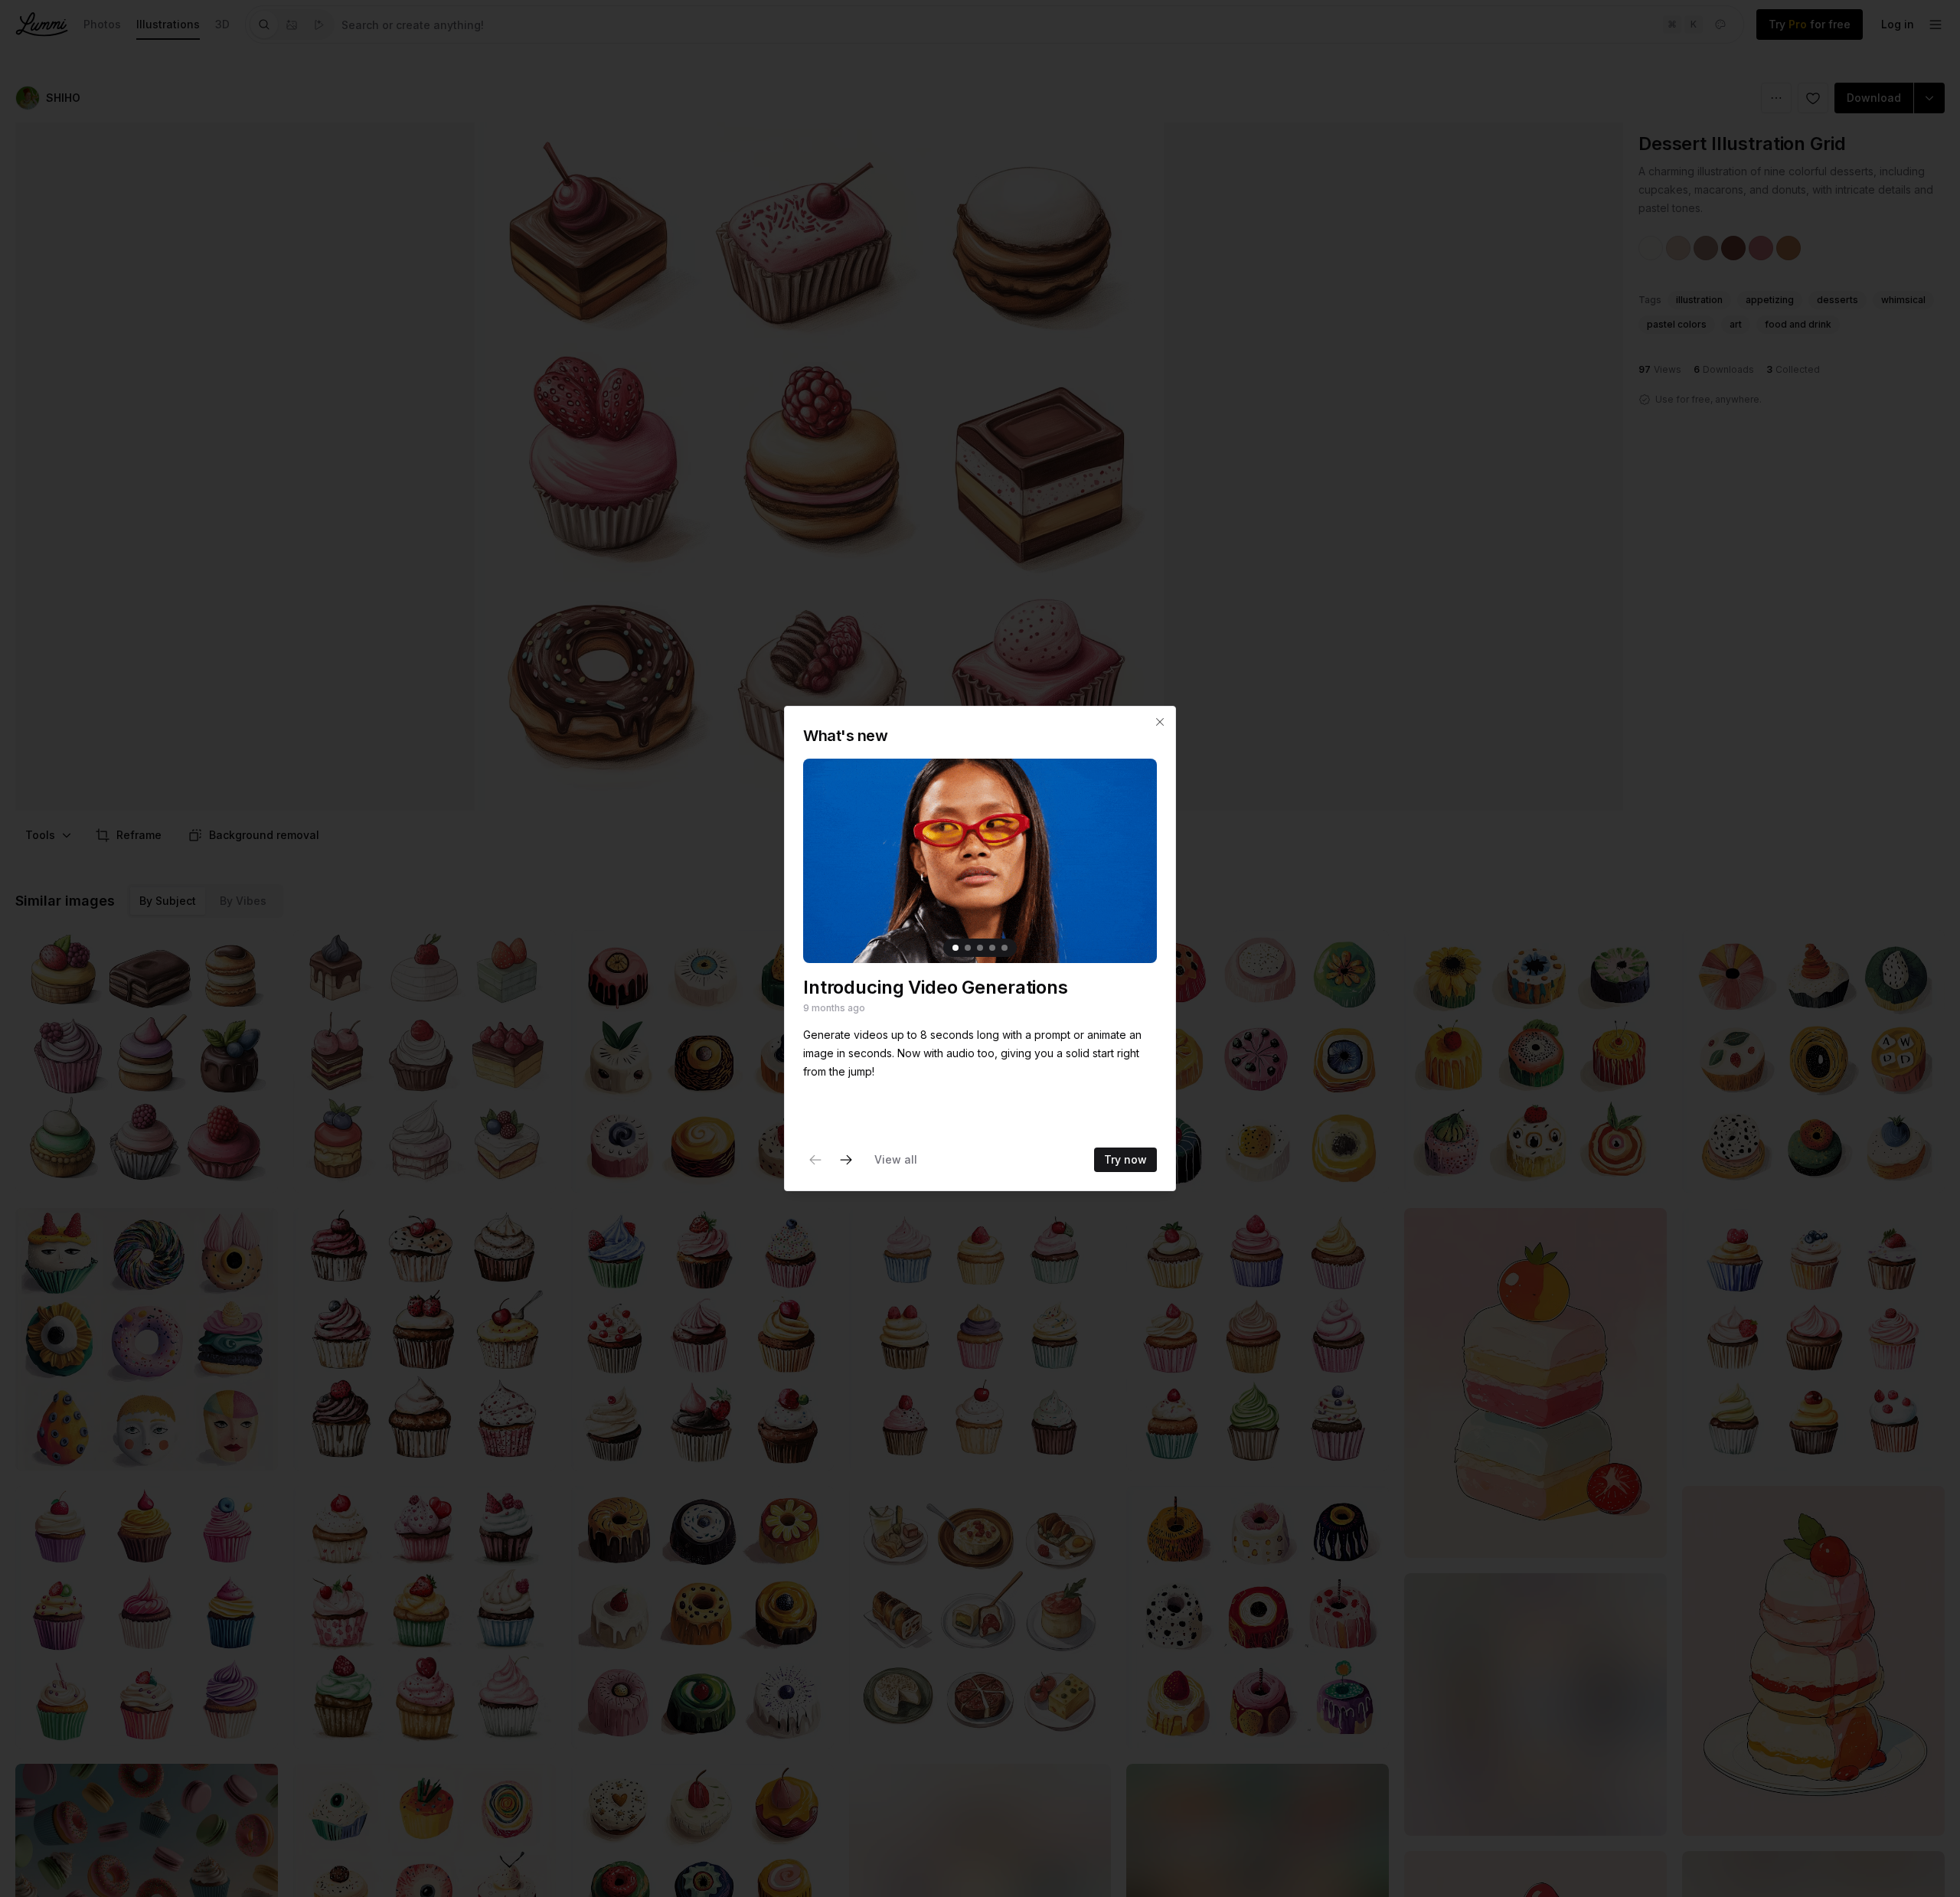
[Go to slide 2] (968, 948)
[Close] (1160, 722)
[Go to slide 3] (980, 948)
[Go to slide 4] (992, 948)
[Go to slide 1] (955, 948)
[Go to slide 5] (1004, 948)
